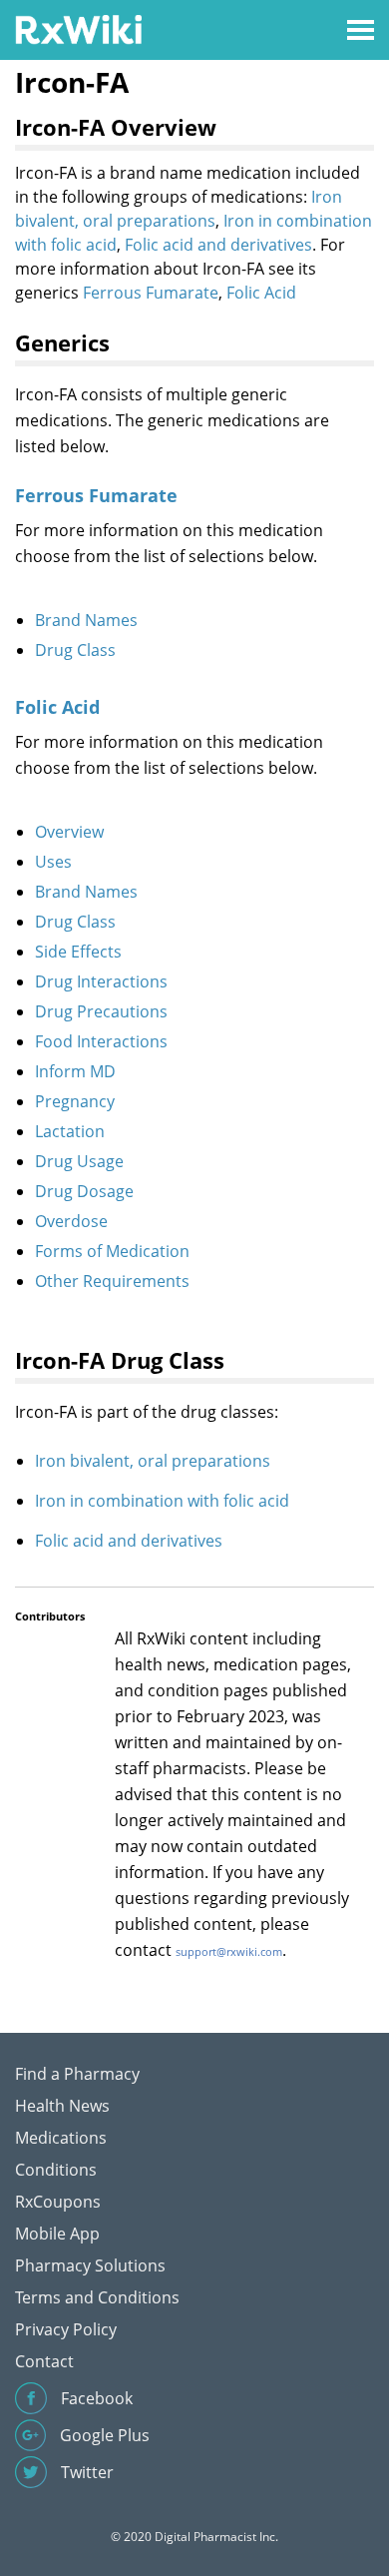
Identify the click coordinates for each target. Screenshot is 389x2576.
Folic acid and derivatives (218, 245)
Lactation (70, 1131)
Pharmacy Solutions (90, 2265)
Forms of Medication (112, 1251)
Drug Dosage (84, 1191)
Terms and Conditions (97, 2297)
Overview (69, 832)
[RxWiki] (78, 28)
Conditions (56, 2170)
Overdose (71, 1221)
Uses (53, 862)
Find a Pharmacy (77, 2074)
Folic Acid (261, 293)
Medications (61, 2138)
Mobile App (57, 2234)
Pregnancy (75, 1101)
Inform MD (75, 1071)
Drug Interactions (101, 981)
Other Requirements (112, 1281)
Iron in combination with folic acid (162, 1501)
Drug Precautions (101, 1011)
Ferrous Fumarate (151, 293)
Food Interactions (101, 1041)
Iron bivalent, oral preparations (153, 1461)
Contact (44, 2361)
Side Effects (78, 952)
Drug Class (75, 650)
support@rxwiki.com (229, 1951)
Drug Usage (79, 1161)
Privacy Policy (66, 2329)
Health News (62, 2106)
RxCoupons (58, 2202)
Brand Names (86, 620)
